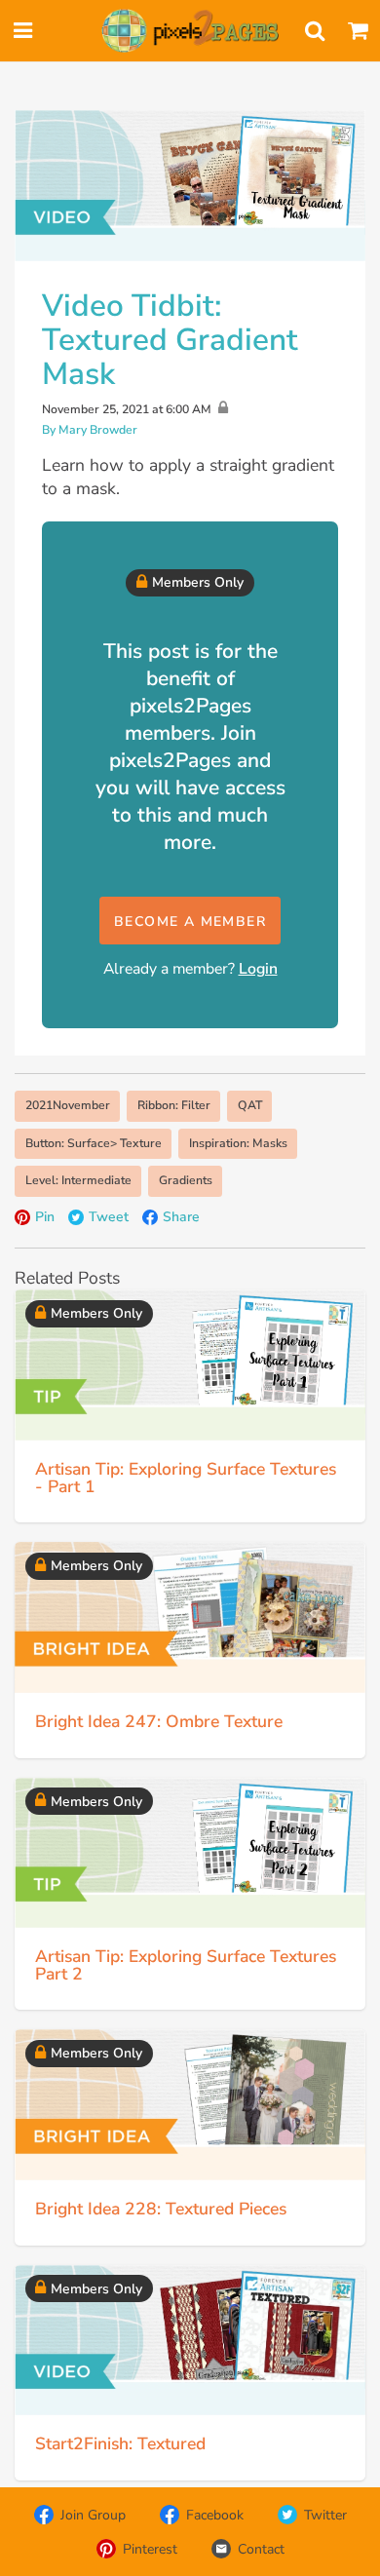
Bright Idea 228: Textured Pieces (161, 2209)
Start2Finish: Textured (120, 2443)
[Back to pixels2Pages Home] (190, 31)
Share (181, 1217)
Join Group (93, 2515)
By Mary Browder (90, 430)
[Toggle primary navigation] (22, 31)
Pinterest (150, 2549)
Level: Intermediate (78, 1180)
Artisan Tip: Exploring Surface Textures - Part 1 (186, 1478)
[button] (190, 921)
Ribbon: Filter (174, 1105)
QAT (250, 1105)
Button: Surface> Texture (94, 1143)
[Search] (315, 31)
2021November (68, 1105)
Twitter (325, 2515)
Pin (45, 1217)
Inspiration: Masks (238, 1143)
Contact (261, 2549)
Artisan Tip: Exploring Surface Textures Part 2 (186, 1965)
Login (258, 969)
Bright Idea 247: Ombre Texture (159, 1721)
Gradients (186, 1180)
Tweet (109, 1217)
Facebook (215, 2515)
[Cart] (358, 31)
